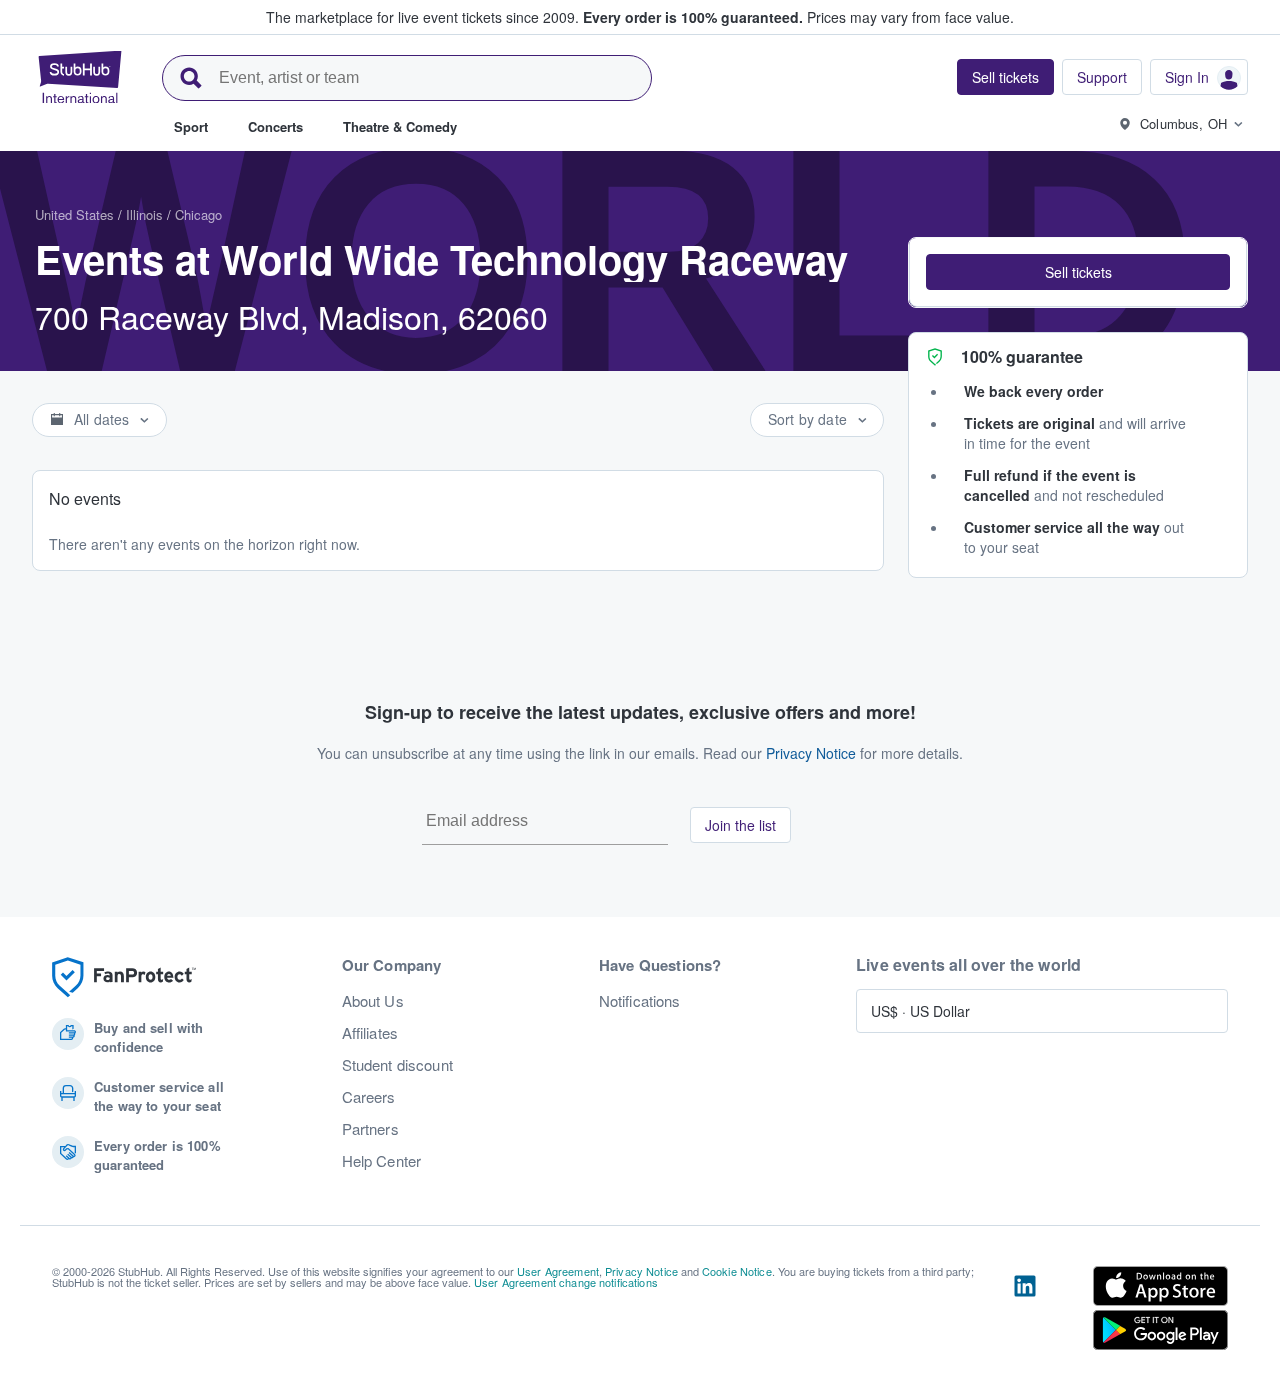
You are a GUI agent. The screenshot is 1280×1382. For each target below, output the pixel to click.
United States (74, 214)
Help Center (382, 1161)
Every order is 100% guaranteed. (693, 17)
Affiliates (370, 1033)
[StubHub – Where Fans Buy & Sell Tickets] (80, 77)
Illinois (144, 214)
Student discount (397, 1065)
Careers (369, 1097)
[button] (1078, 272)
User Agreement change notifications (566, 1282)
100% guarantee (1022, 356)
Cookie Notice (737, 1271)
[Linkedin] (1025, 1312)
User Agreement (558, 1271)
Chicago (198, 214)
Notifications (640, 1001)
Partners (370, 1129)
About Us (373, 1001)
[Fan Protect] (124, 977)
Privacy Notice (811, 753)
